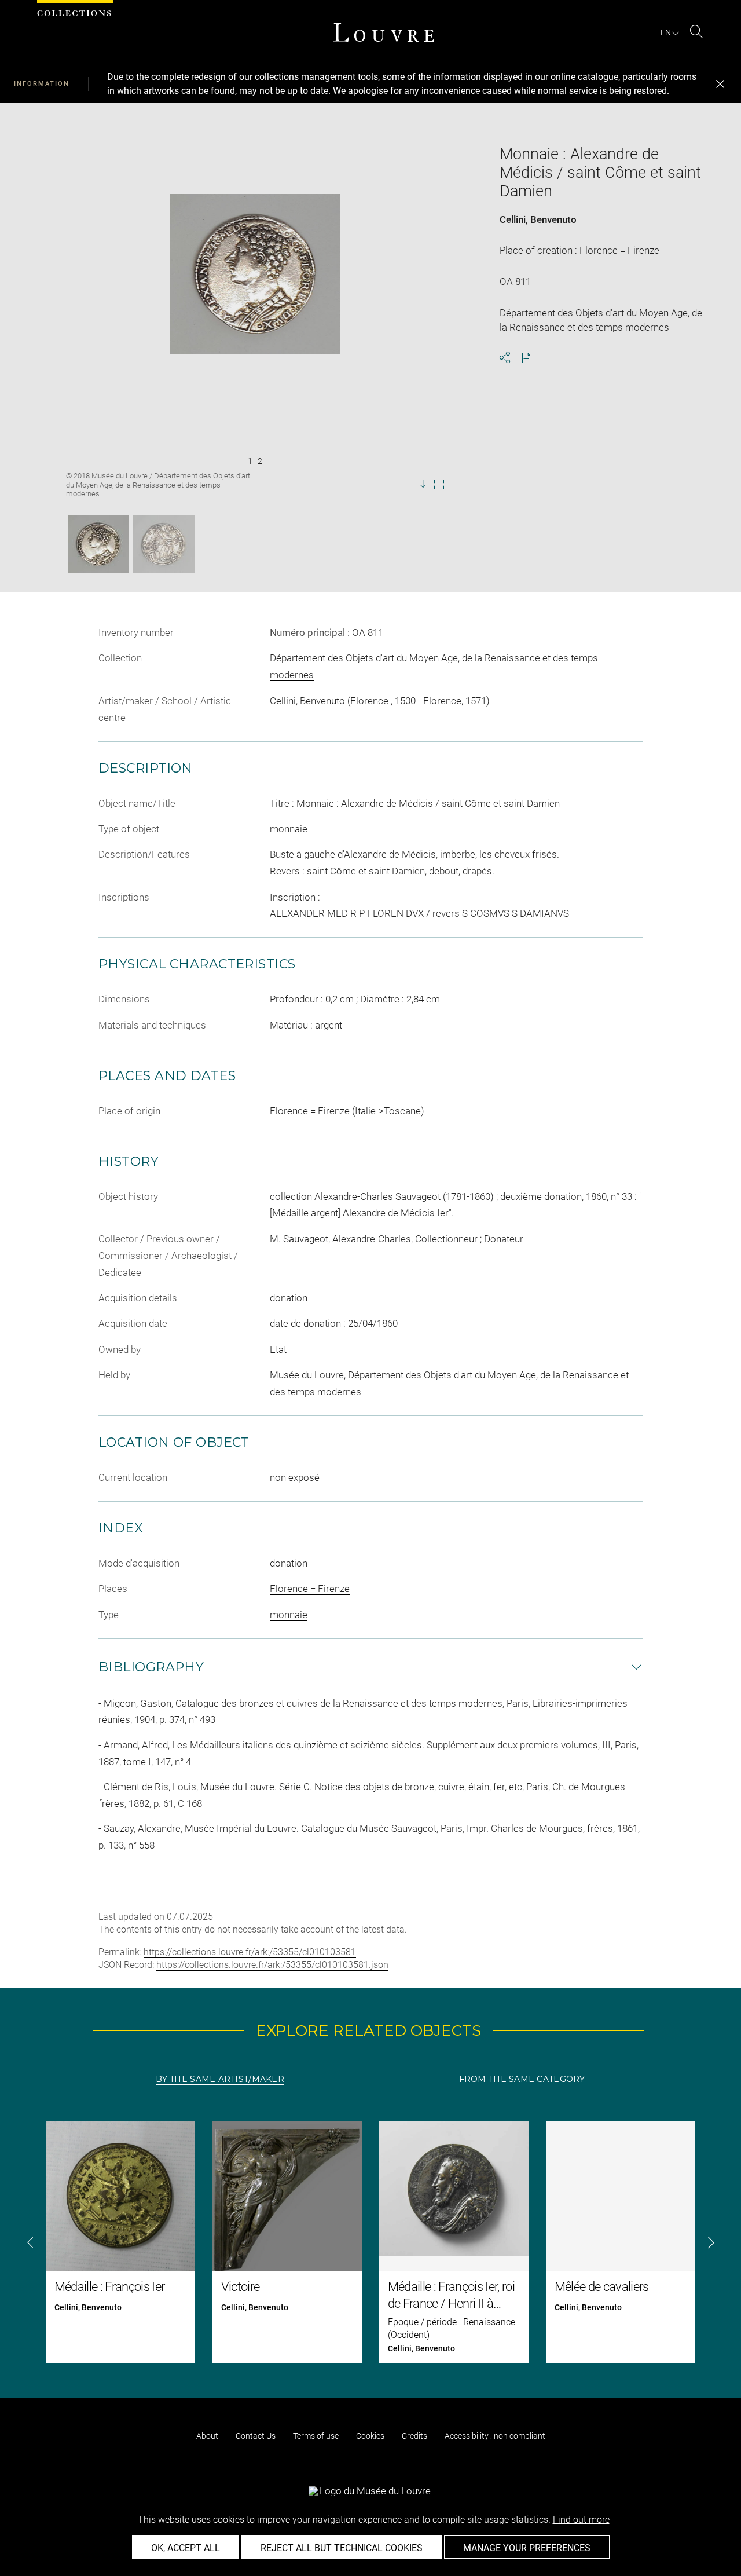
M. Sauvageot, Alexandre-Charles (340, 1239)
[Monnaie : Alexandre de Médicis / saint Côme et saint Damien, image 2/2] (164, 544)
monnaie (289, 1615)
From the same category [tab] (522, 2079)
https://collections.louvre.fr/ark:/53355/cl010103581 (250, 1952)
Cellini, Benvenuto (538, 219)
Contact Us (256, 2436)
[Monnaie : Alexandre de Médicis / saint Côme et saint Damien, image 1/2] (98, 544)
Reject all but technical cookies (342, 2548)
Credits (414, 2436)
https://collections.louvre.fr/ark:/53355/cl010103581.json (272, 1965)
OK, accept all (186, 2548)
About (207, 2436)
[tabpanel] (370, 2242)
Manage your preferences (527, 2548)
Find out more (581, 2520)
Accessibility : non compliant (495, 2436)
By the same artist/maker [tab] (220, 2079)
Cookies (370, 2436)
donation (289, 1563)
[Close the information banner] (720, 84)
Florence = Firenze (310, 1589)
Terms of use (316, 2436)
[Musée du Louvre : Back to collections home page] (384, 32)
